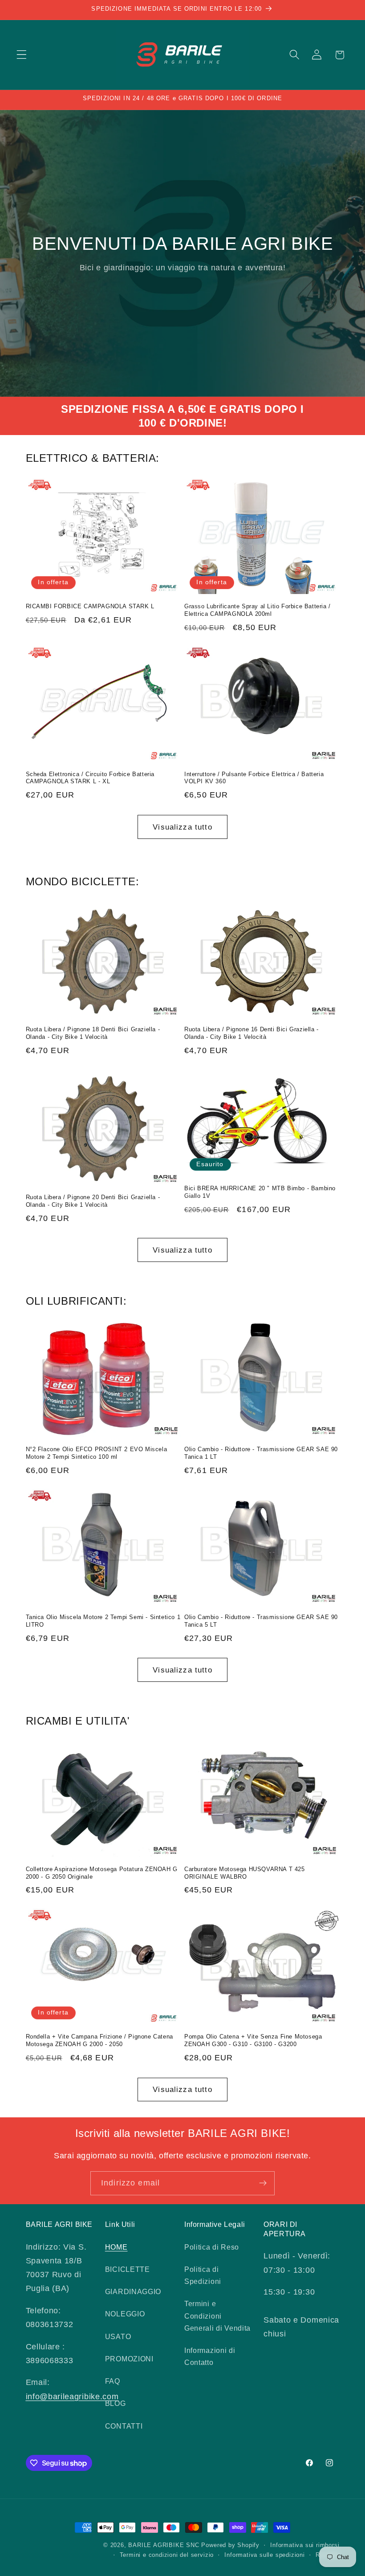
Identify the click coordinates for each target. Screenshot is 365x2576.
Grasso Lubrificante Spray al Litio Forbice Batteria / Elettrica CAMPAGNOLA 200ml (258, 610)
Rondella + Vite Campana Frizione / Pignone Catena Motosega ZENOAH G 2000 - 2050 (99, 2040)
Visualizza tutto (182, 827)
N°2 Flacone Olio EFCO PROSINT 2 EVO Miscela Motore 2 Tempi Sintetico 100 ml (97, 1453)
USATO (118, 2336)
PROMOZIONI (129, 2359)
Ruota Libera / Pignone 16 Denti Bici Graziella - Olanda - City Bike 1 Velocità (251, 1033)
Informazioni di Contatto (210, 2356)
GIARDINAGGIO (133, 2291)
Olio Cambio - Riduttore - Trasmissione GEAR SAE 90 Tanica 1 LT (261, 1453)
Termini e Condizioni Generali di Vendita (217, 2316)
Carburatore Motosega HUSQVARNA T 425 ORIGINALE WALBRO (245, 1873)
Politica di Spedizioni (203, 2275)
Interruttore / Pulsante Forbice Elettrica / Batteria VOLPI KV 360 (254, 778)
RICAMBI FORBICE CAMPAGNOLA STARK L (90, 606)
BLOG (116, 2403)
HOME (116, 2247)
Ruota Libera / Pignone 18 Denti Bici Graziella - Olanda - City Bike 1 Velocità (93, 1033)
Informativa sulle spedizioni (265, 2555)
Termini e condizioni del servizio (167, 2555)
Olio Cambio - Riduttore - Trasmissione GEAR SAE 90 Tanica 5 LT (261, 1621)
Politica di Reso (212, 2247)
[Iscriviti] (263, 2183)
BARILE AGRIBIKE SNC (164, 2545)
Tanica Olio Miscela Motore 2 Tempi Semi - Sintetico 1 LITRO (103, 1621)
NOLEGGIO (125, 2314)
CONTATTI (124, 2426)
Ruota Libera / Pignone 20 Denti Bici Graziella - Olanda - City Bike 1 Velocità (93, 1201)
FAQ (113, 2381)
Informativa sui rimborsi (305, 2545)
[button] (22, 55)
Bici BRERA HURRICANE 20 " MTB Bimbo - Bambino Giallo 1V (260, 1192)
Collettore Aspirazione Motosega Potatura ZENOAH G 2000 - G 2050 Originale (102, 1873)
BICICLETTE (128, 2269)
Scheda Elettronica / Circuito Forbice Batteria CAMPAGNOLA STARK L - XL (90, 778)
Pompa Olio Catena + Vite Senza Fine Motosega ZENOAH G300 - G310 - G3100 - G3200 (253, 2040)
